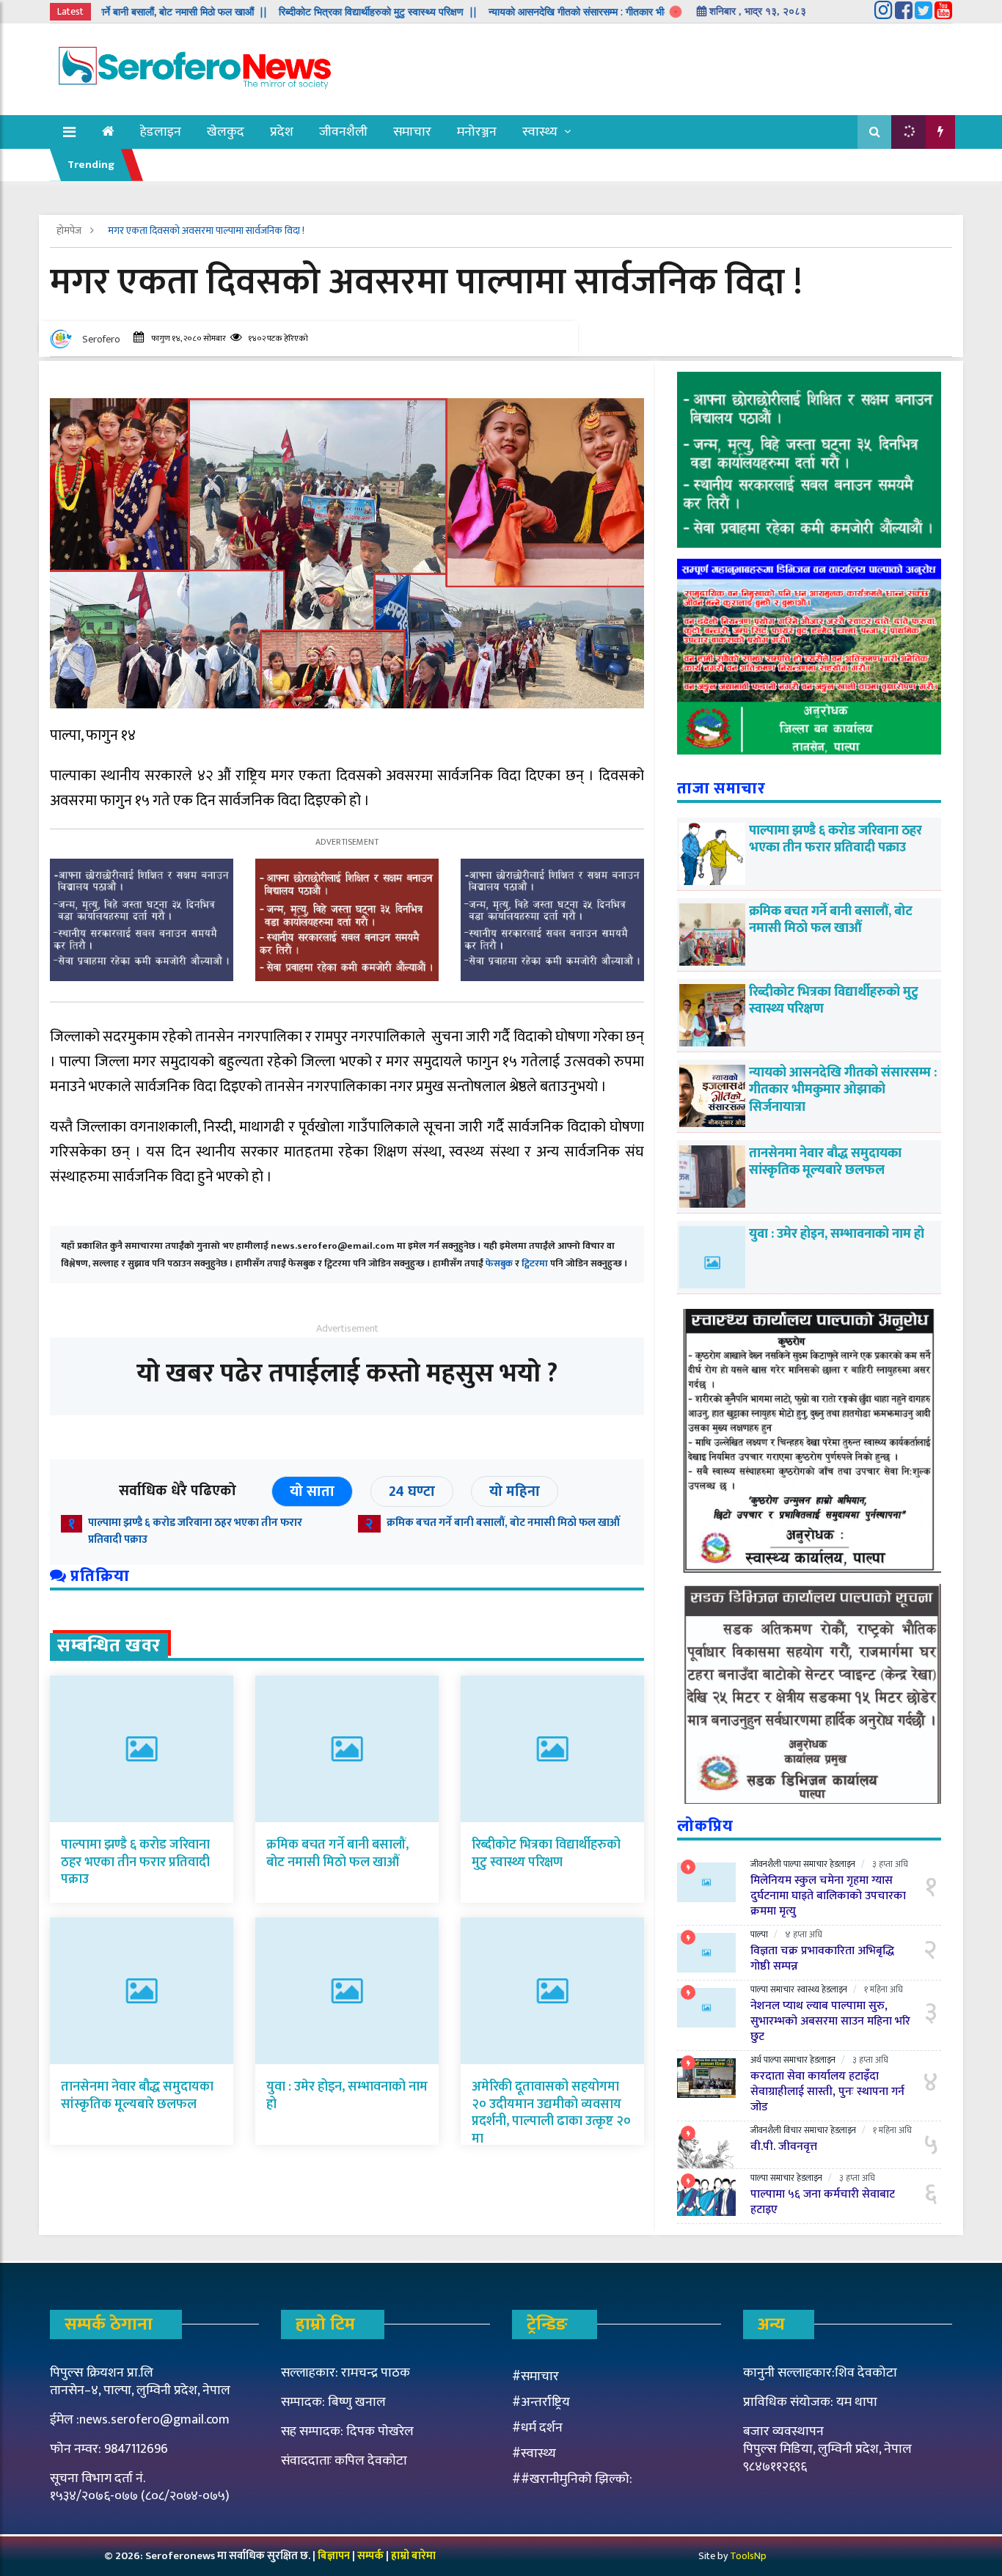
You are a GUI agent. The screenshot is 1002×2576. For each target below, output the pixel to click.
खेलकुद (226, 132)
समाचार (412, 132)
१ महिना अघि (884, 1989)
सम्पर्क (372, 2556)
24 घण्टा (412, 1491)
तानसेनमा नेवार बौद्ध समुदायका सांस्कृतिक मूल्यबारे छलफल (137, 2095)
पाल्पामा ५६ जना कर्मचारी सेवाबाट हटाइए (823, 2202)
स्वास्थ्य (540, 132)
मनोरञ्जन (477, 132)
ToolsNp (748, 2556)
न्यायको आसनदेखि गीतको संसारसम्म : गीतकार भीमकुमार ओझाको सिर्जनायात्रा (843, 1090)
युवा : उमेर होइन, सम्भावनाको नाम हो (347, 2095)
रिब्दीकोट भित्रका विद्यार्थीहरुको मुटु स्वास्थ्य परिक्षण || (312, 12)
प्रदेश (282, 132)
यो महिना (515, 1491)
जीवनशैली (343, 132)
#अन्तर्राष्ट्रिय (541, 2402)
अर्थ (756, 2060)
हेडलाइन (161, 132)
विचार (793, 2130)
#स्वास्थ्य (534, 2454)
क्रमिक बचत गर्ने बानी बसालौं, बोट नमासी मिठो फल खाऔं (503, 1523)
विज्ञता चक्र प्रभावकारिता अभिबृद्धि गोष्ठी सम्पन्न (822, 1959)
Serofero (101, 339)
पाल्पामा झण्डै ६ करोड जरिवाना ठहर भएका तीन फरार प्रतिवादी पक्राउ (195, 1531)
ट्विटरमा (535, 1263)
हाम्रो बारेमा (413, 2556)
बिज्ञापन (334, 2556)
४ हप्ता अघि (804, 1934)
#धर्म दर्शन (537, 2428)
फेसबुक (499, 1263)
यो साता (312, 1491)
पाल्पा (792, 1864)
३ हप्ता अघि (890, 1864)
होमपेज (70, 231)
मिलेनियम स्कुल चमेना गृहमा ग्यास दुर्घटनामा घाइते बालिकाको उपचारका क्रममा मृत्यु (828, 1896)
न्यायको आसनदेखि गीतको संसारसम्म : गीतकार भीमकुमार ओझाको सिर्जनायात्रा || (570, 12)
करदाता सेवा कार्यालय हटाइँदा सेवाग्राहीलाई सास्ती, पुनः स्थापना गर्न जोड (827, 2092)
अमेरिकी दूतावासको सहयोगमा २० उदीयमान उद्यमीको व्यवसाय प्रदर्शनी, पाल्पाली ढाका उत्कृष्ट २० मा (551, 2113)
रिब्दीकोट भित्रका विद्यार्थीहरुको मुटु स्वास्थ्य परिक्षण (546, 1853)
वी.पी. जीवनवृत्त (784, 2147)
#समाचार (535, 2377)
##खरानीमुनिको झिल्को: (572, 2479)
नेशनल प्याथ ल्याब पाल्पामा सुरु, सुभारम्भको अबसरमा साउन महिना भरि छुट (830, 2021)
